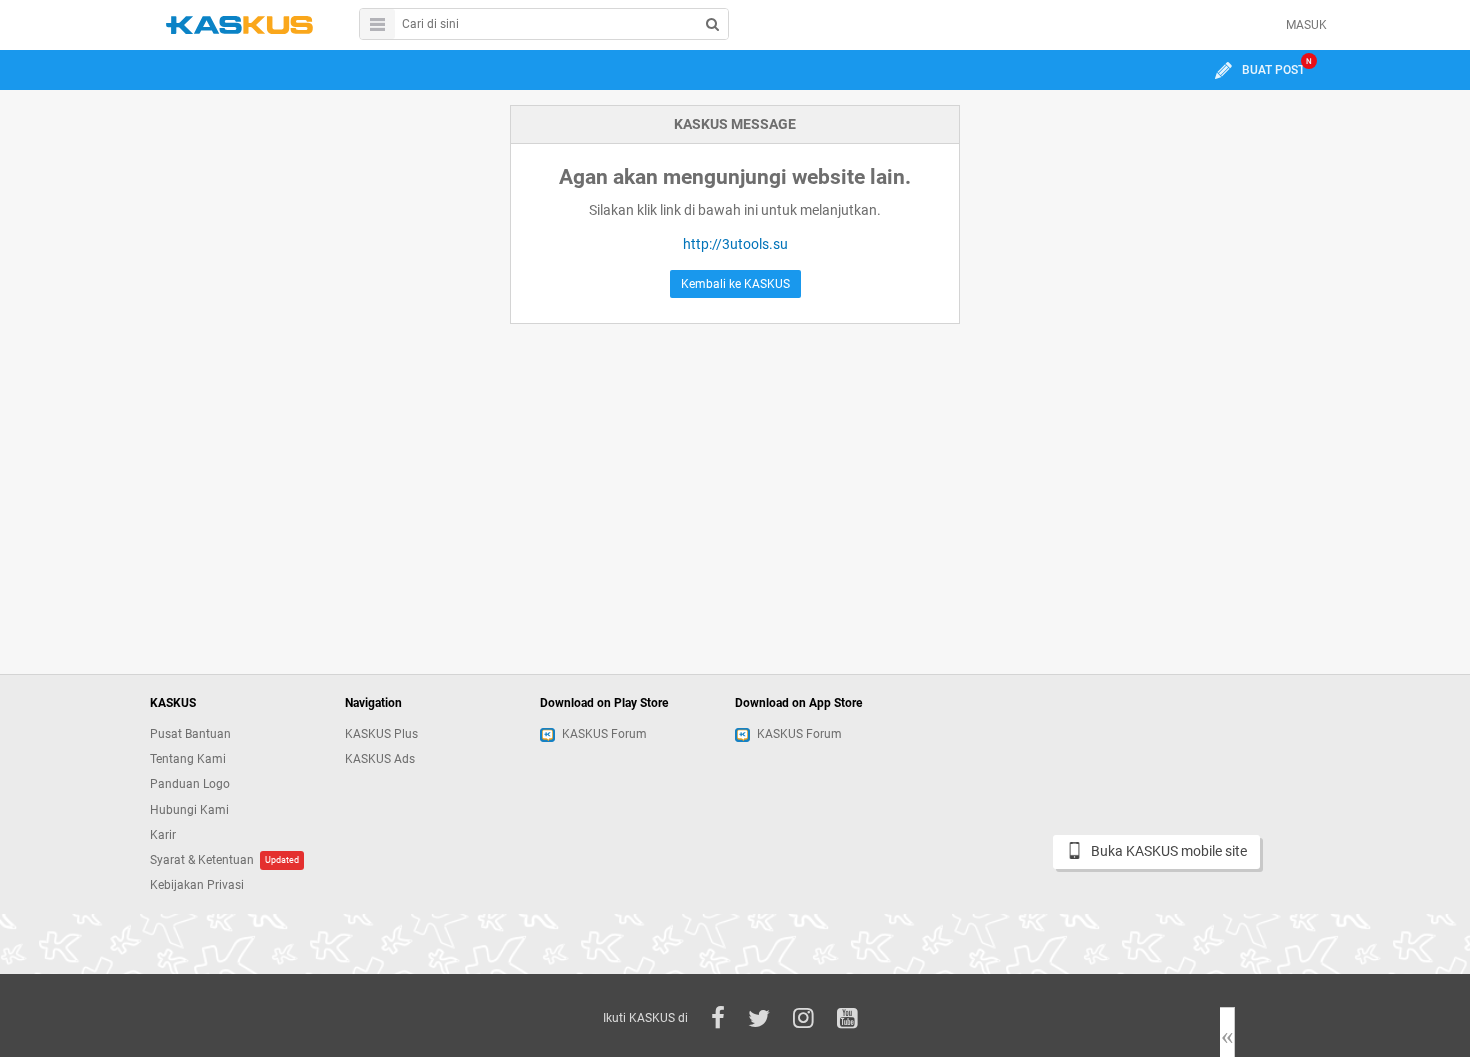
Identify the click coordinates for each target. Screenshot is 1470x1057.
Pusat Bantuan (190, 734)
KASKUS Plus (381, 734)
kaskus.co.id (239, 24)
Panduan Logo (190, 784)
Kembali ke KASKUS (735, 284)
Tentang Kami (188, 759)
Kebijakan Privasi (197, 885)
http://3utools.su (735, 244)
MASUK (1306, 25)
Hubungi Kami (189, 810)
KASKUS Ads (380, 759)
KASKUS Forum (604, 734)
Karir (163, 835)
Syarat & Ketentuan (202, 860)
